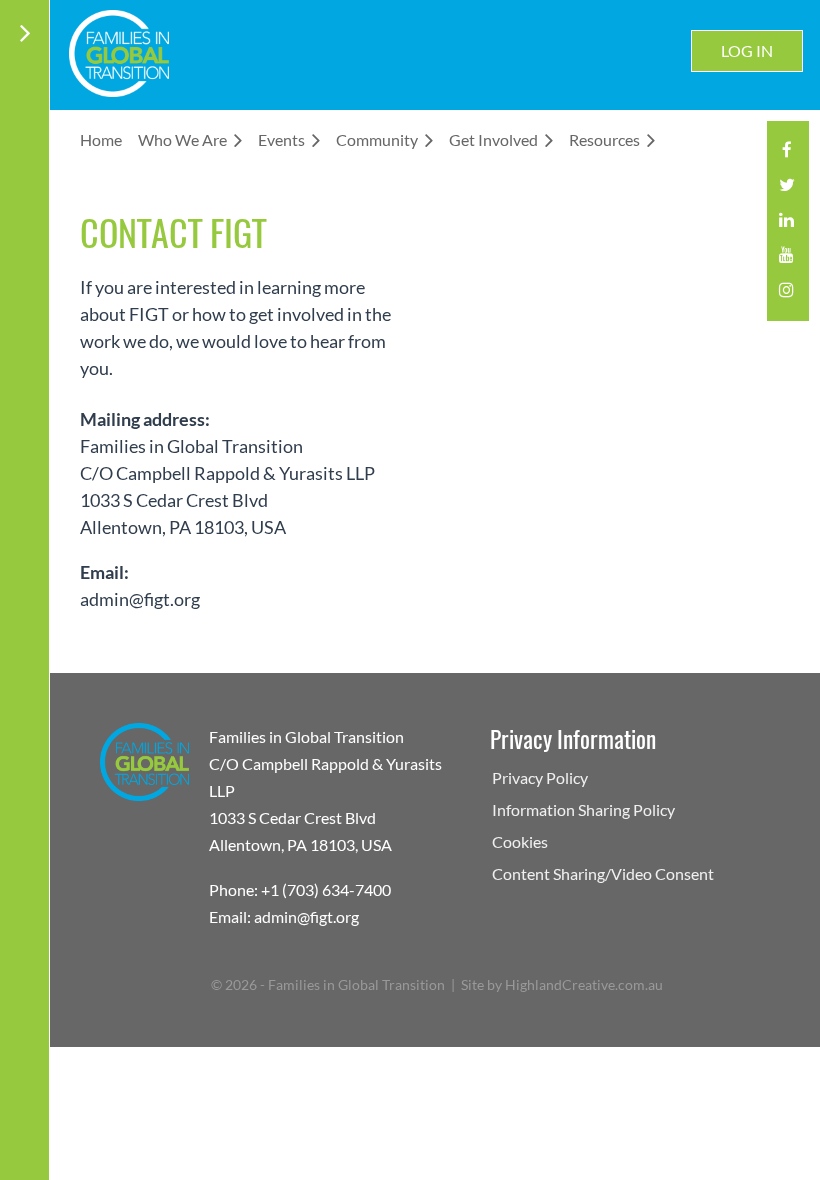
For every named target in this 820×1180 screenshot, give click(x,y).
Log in (747, 50)
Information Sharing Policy (583, 809)
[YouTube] (786, 260)
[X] (786, 190)
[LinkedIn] (786, 225)
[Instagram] (786, 295)
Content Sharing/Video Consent (603, 873)
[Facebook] (786, 155)
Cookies (520, 841)
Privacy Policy (540, 777)
